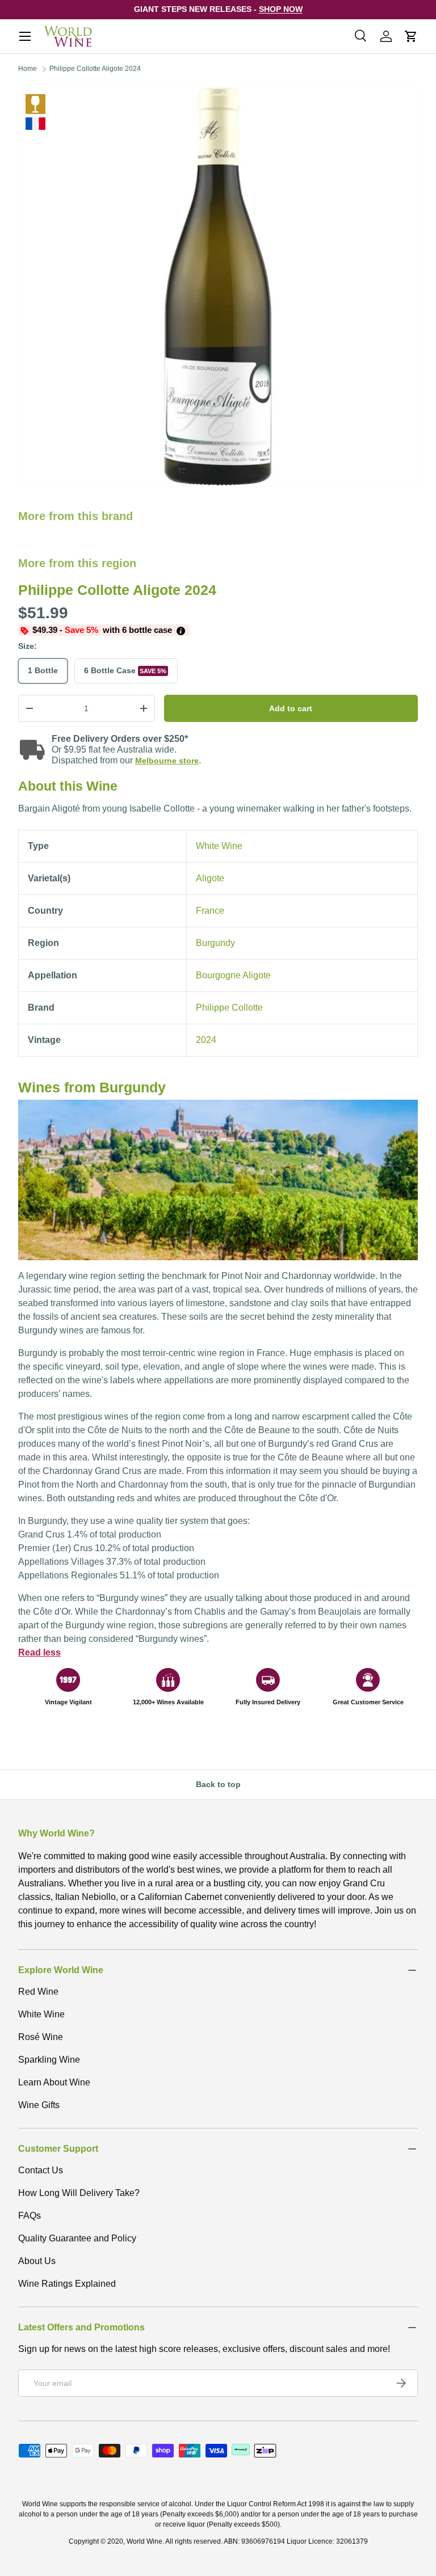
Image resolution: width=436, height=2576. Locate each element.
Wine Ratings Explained (67, 2284)
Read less (39, 1652)
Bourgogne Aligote (233, 975)
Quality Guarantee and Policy (77, 2238)
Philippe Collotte (229, 1008)
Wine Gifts (39, 2105)
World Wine (144, 2541)
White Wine (35, 104)
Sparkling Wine (49, 2060)
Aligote (210, 878)
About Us (37, 2261)
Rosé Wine (41, 2037)
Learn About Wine (54, 2082)
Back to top (218, 1784)
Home (28, 69)
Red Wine (38, 1992)
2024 (206, 1040)
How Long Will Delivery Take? (79, 2193)
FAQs (30, 2216)
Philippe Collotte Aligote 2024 (95, 69)
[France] (35, 124)
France (210, 911)
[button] (411, 36)
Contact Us (41, 2170)
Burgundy (215, 943)
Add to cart (291, 708)
